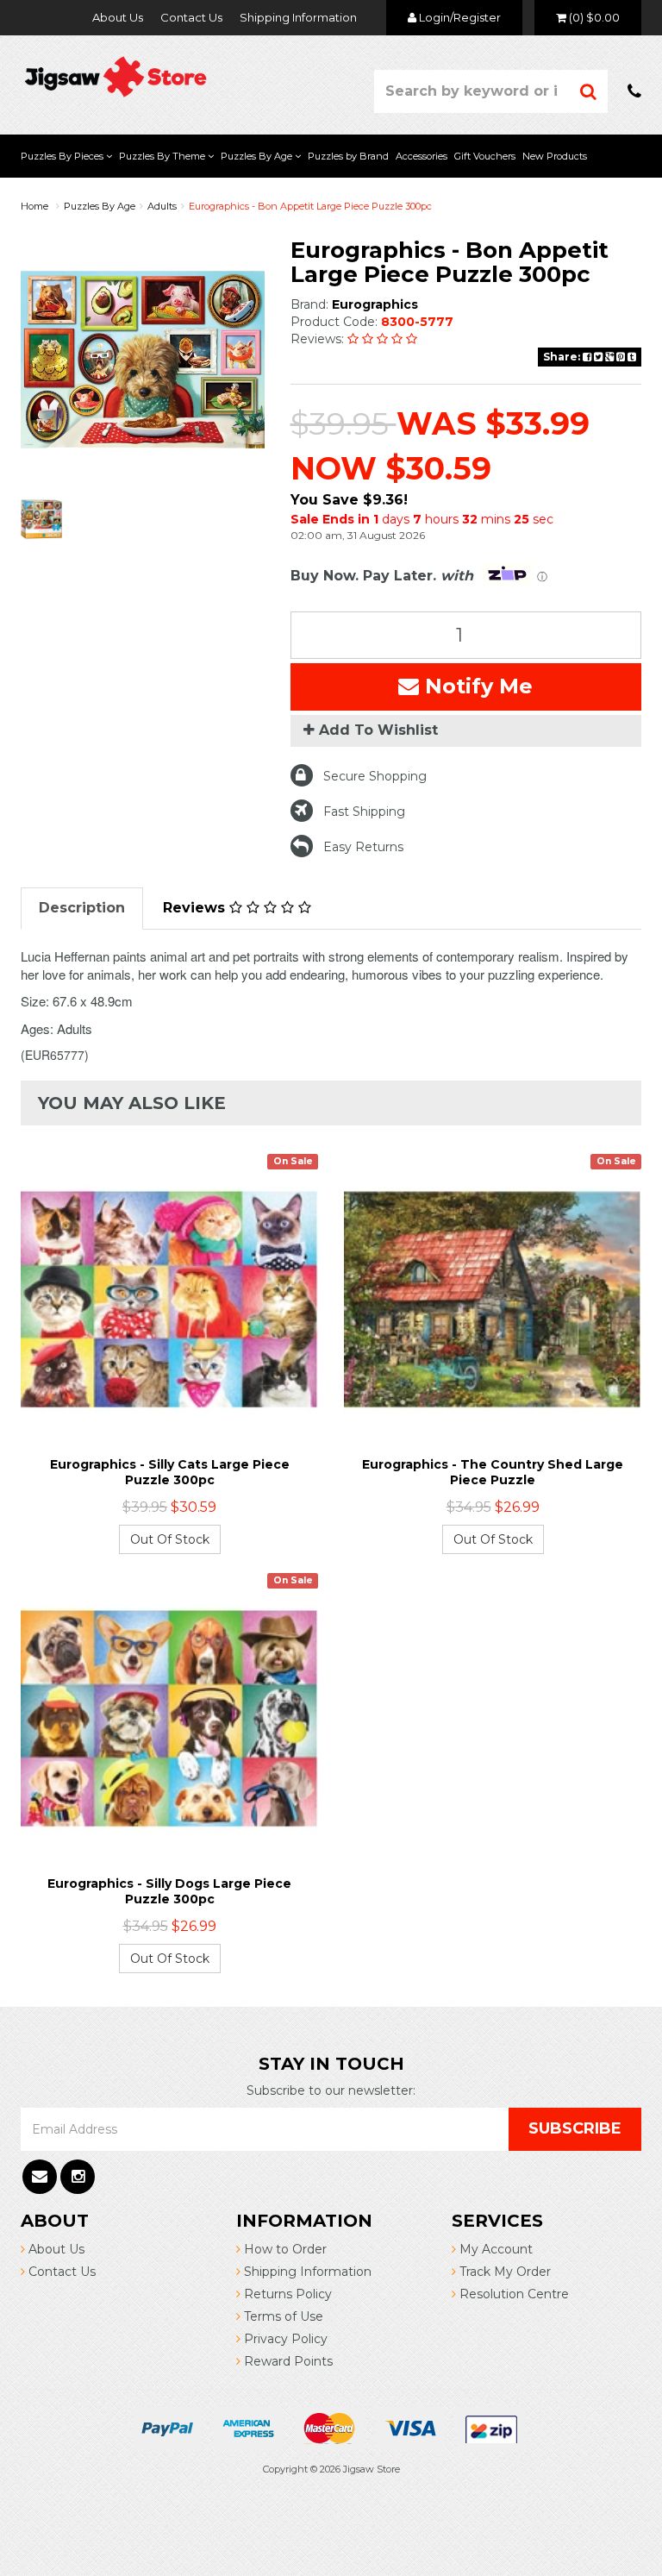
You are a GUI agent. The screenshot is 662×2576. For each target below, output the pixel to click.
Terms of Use (282, 2316)
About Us (118, 17)
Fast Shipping (364, 812)
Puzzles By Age (258, 156)
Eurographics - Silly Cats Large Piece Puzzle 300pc (170, 1472)
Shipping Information (298, 17)
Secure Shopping (375, 776)
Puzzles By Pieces (63, 156)
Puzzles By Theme (163, 156)
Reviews (196, 908)
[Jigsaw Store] (116, 75)
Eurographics (375, 304)
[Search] (589, 91)
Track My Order (503, 2272)
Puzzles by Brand (348, 156)
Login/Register (459, 17)
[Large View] (41, 519)
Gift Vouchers (485, 156)
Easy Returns (363, 847)
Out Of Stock (170, 1539)
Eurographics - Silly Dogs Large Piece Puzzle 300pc (169, 1891)
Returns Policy (286, 2294)
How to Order (284, 2249)
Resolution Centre (512, 2294)
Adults (162, 206)
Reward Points (287, 2361)
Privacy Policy (284, 2339)
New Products (555, 156)
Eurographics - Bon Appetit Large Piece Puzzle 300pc (310, 206)
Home (34, 206)
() (594, 17)
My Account (494, 2249)
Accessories (422, 156)
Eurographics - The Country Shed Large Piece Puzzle (493, 1472)
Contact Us (191, 17)
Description (82, 908)
